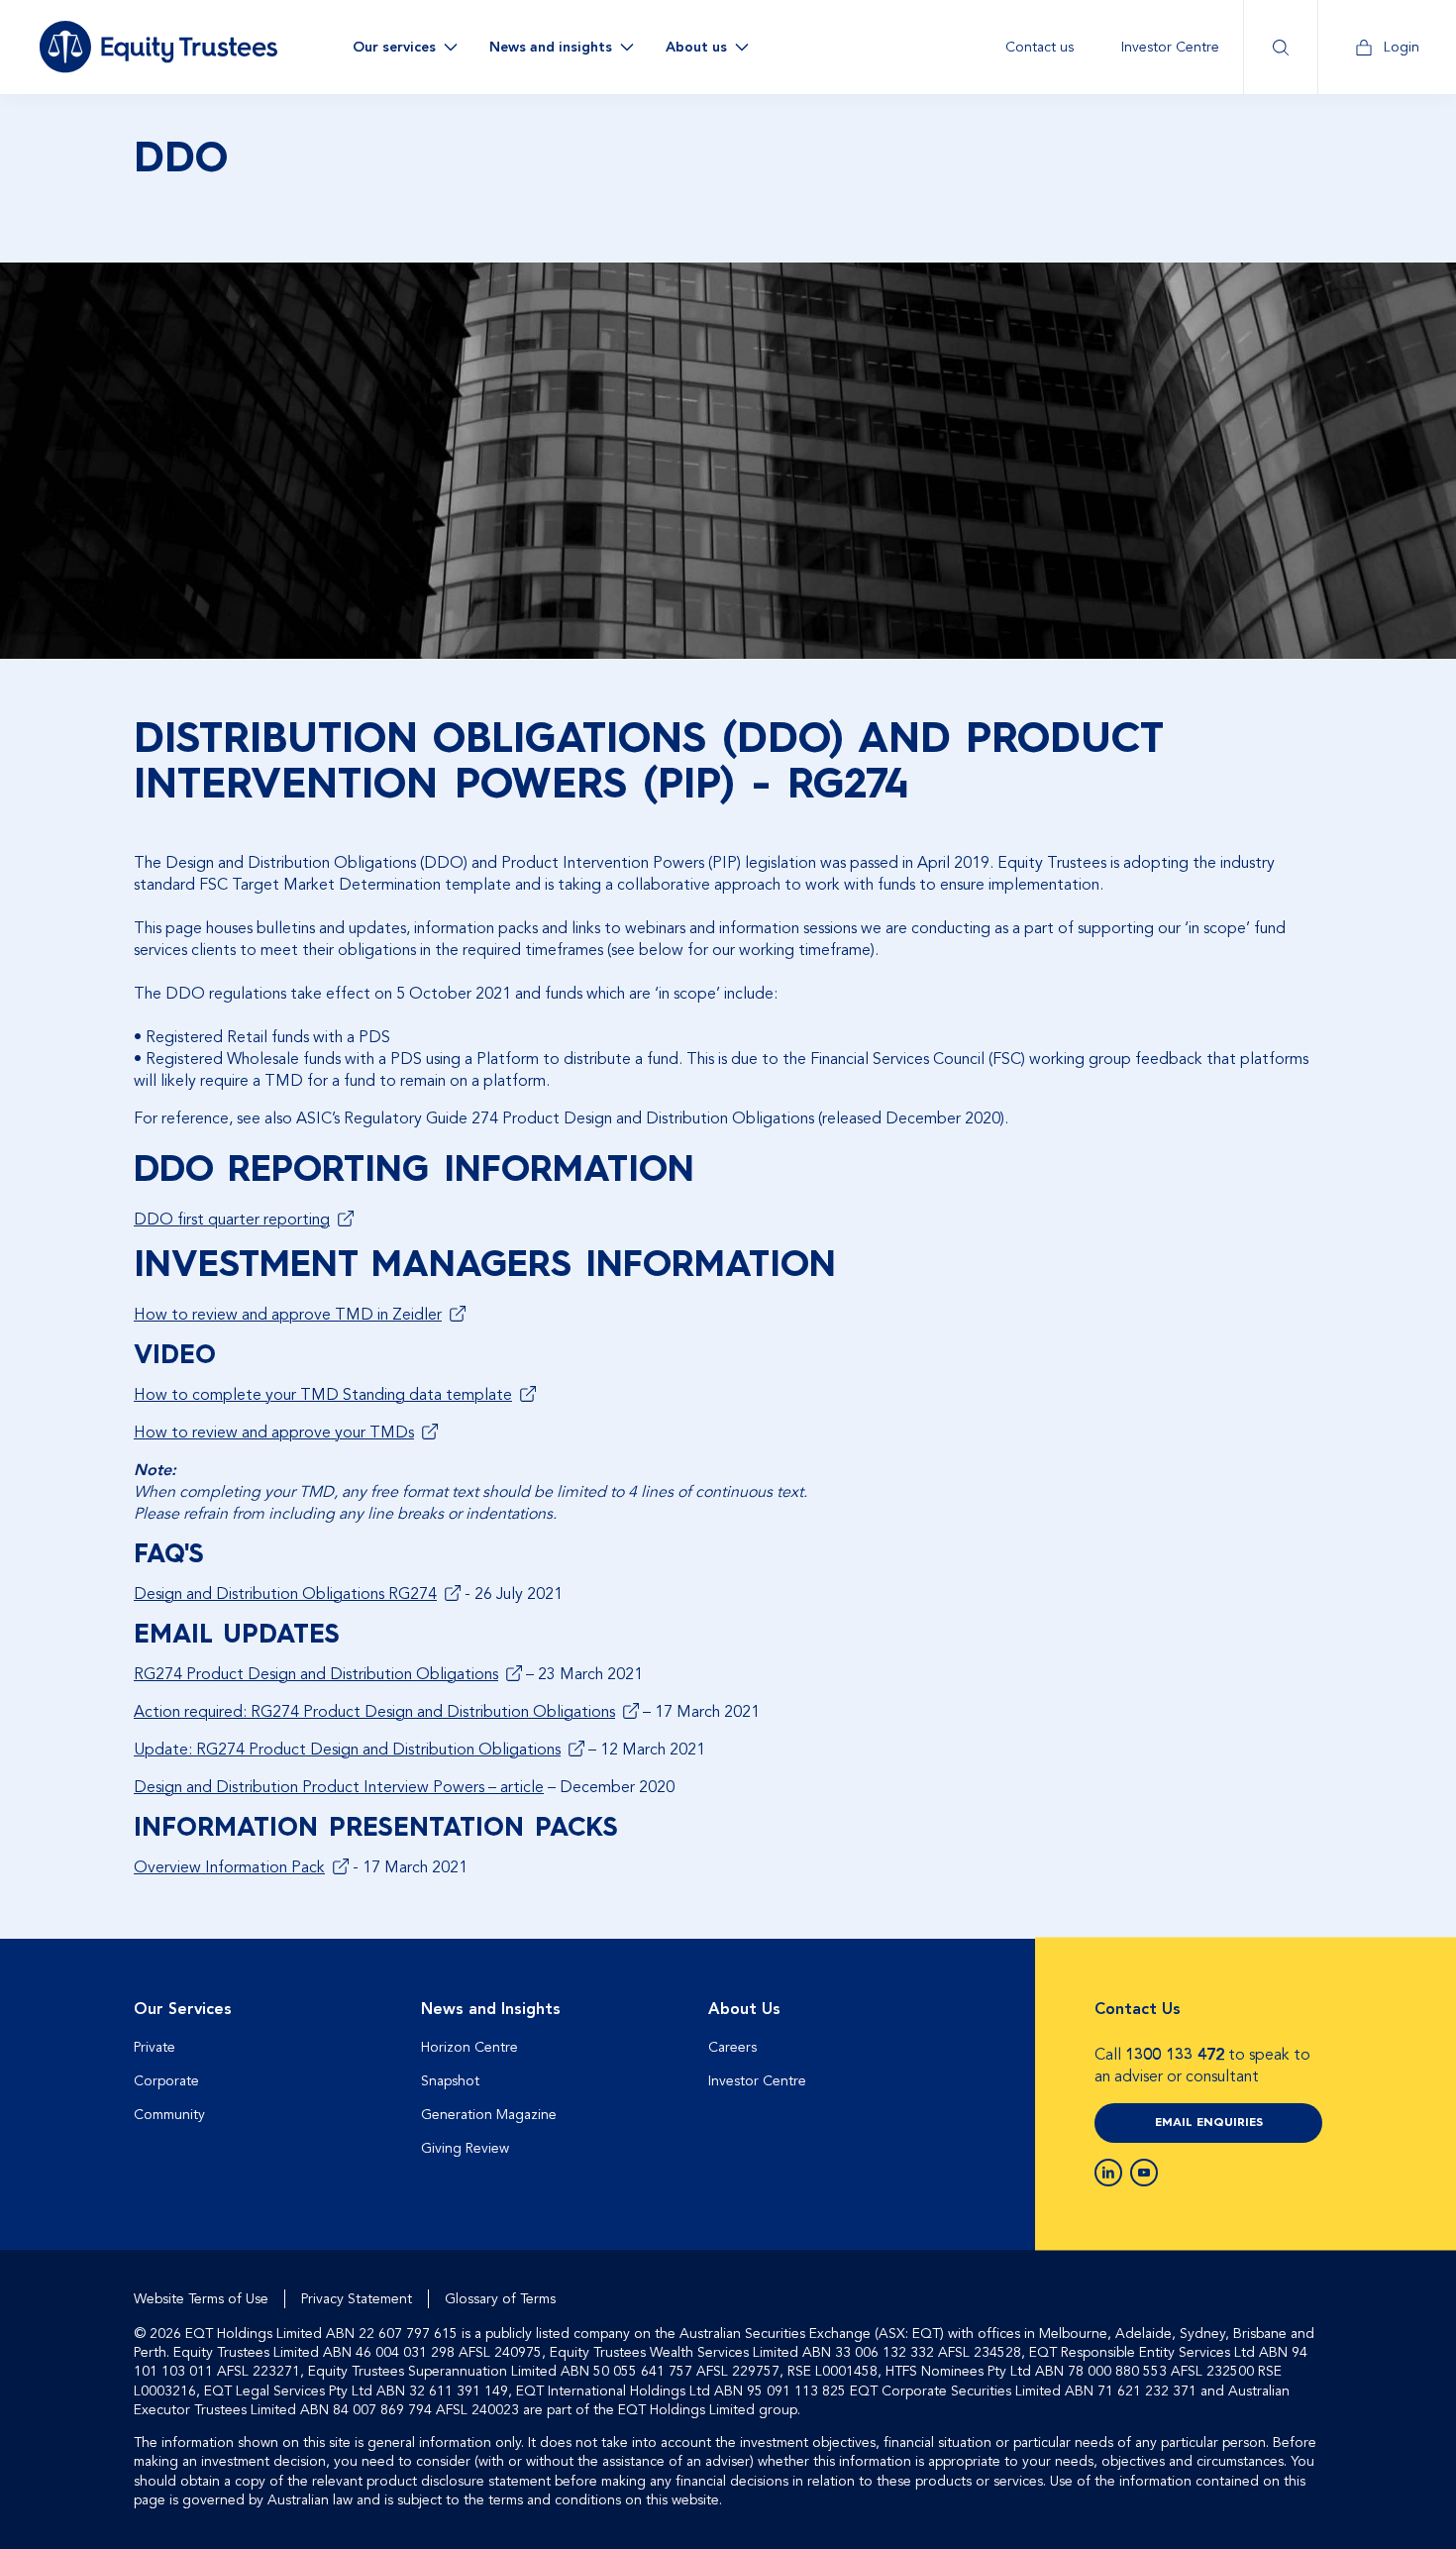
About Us (744, 2009)
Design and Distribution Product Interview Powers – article (339, 1787)
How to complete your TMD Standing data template (323, 1395)
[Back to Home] (158, 47)
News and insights (551, 47)
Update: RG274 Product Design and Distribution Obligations (347, 1750)
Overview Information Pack (229, 1867)
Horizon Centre (469, 2047)
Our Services (183, 2009)
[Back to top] (1304, 2002)
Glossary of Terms (500, 2299)
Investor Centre (1170, 47)
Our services (394, 47)
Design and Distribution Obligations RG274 (285, 1594)
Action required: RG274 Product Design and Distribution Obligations (374, 1712)
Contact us (1040, 47)
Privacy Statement (357, 2299)
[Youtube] (1144, 2173)
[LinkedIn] (1108, 2173)
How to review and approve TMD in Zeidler (288, 1315)
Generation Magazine (489, 2115)
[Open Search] (1280, 47)
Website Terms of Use (201, 2299)
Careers (732, 2047)
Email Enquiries (1209, 2123)
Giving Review (465, 2148)
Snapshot (450, 2081)
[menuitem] (1040, 47)
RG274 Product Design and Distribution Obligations (316, 1674)
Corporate (166, 2081)
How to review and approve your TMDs (274, 1433)
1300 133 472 (1175, 2055)
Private (155, 2047)
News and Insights (491, 2009)
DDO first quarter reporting (232, 1220)
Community (169, 2115)
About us (696, 47)
